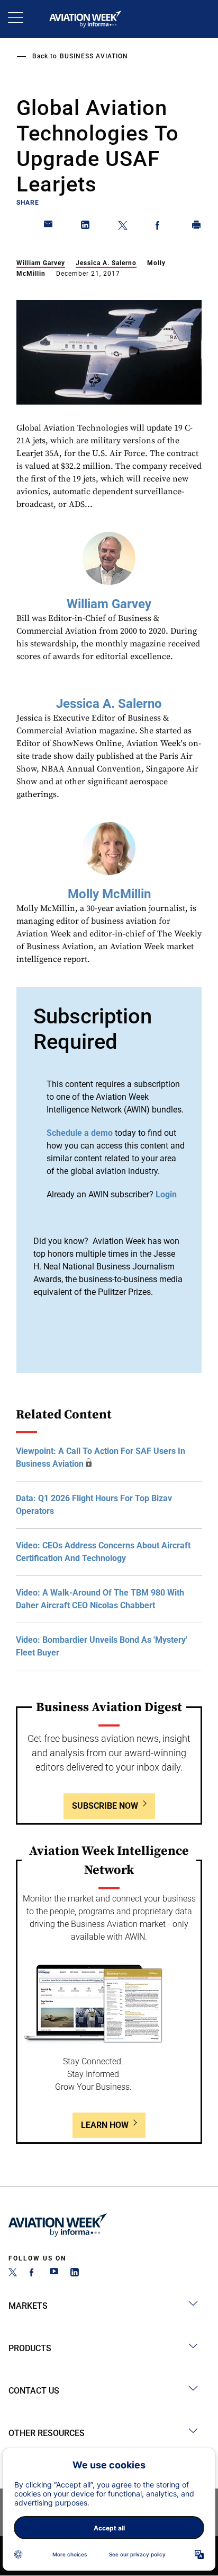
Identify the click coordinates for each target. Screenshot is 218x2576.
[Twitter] (13, 2273)
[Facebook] (33, 2273)
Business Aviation (94, 56)
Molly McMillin (109, 894)
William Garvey (41, 263)
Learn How (105, 2125)
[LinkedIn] (75, 2273)
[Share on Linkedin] (86, 227)
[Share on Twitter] (123, 227)
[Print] (197, 227)
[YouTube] (54, 2273)
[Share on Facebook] (160, 227)
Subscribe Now (105, 1806)
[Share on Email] (49, 227)
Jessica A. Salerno (106, 263)
